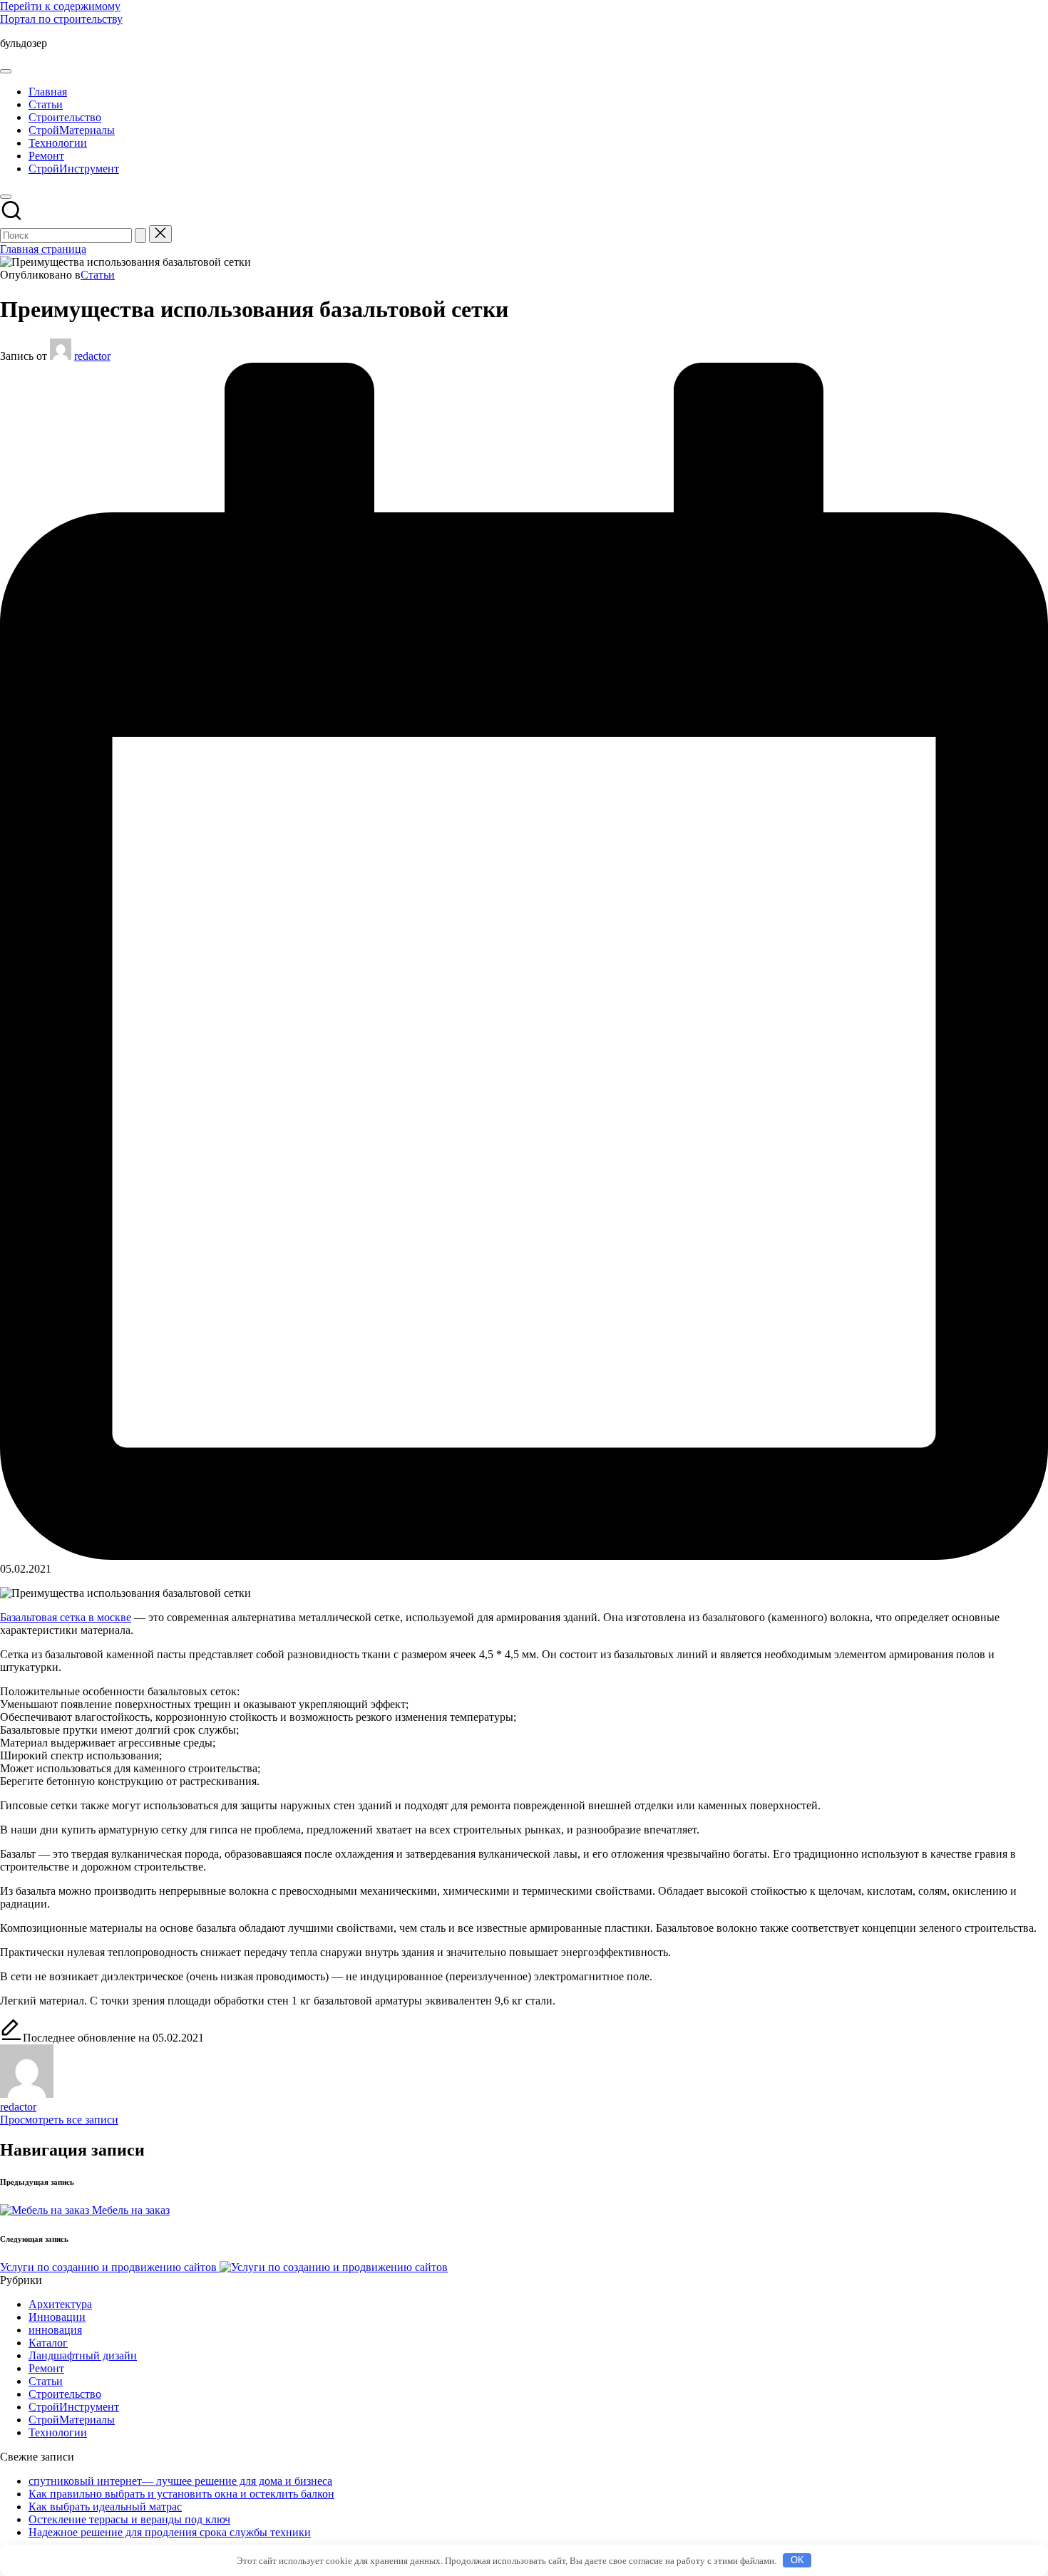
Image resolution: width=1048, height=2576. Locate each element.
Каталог (48, 2343)
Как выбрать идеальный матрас (105, 2507)
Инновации (57, 2317)
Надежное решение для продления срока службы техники (170, 2532)
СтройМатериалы (72, 2420)
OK (797, 2560)
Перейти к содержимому (60, 6)
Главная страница (43, 249)
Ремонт (46, 2368)
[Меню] (6, 71)
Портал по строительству (61, 19)
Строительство (65, 2394)
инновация (55, 2330)
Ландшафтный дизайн (83, 2355)
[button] (140, 236)
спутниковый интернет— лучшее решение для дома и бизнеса (180, 2481)
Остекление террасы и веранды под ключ (129, 2519)
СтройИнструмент (74, 2407)
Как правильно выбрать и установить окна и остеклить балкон (181, 2494)
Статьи (98, 275)
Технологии (58, 2432)
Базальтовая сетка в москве (66, 1617)
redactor (18, 2107)
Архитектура (60, 2304)
